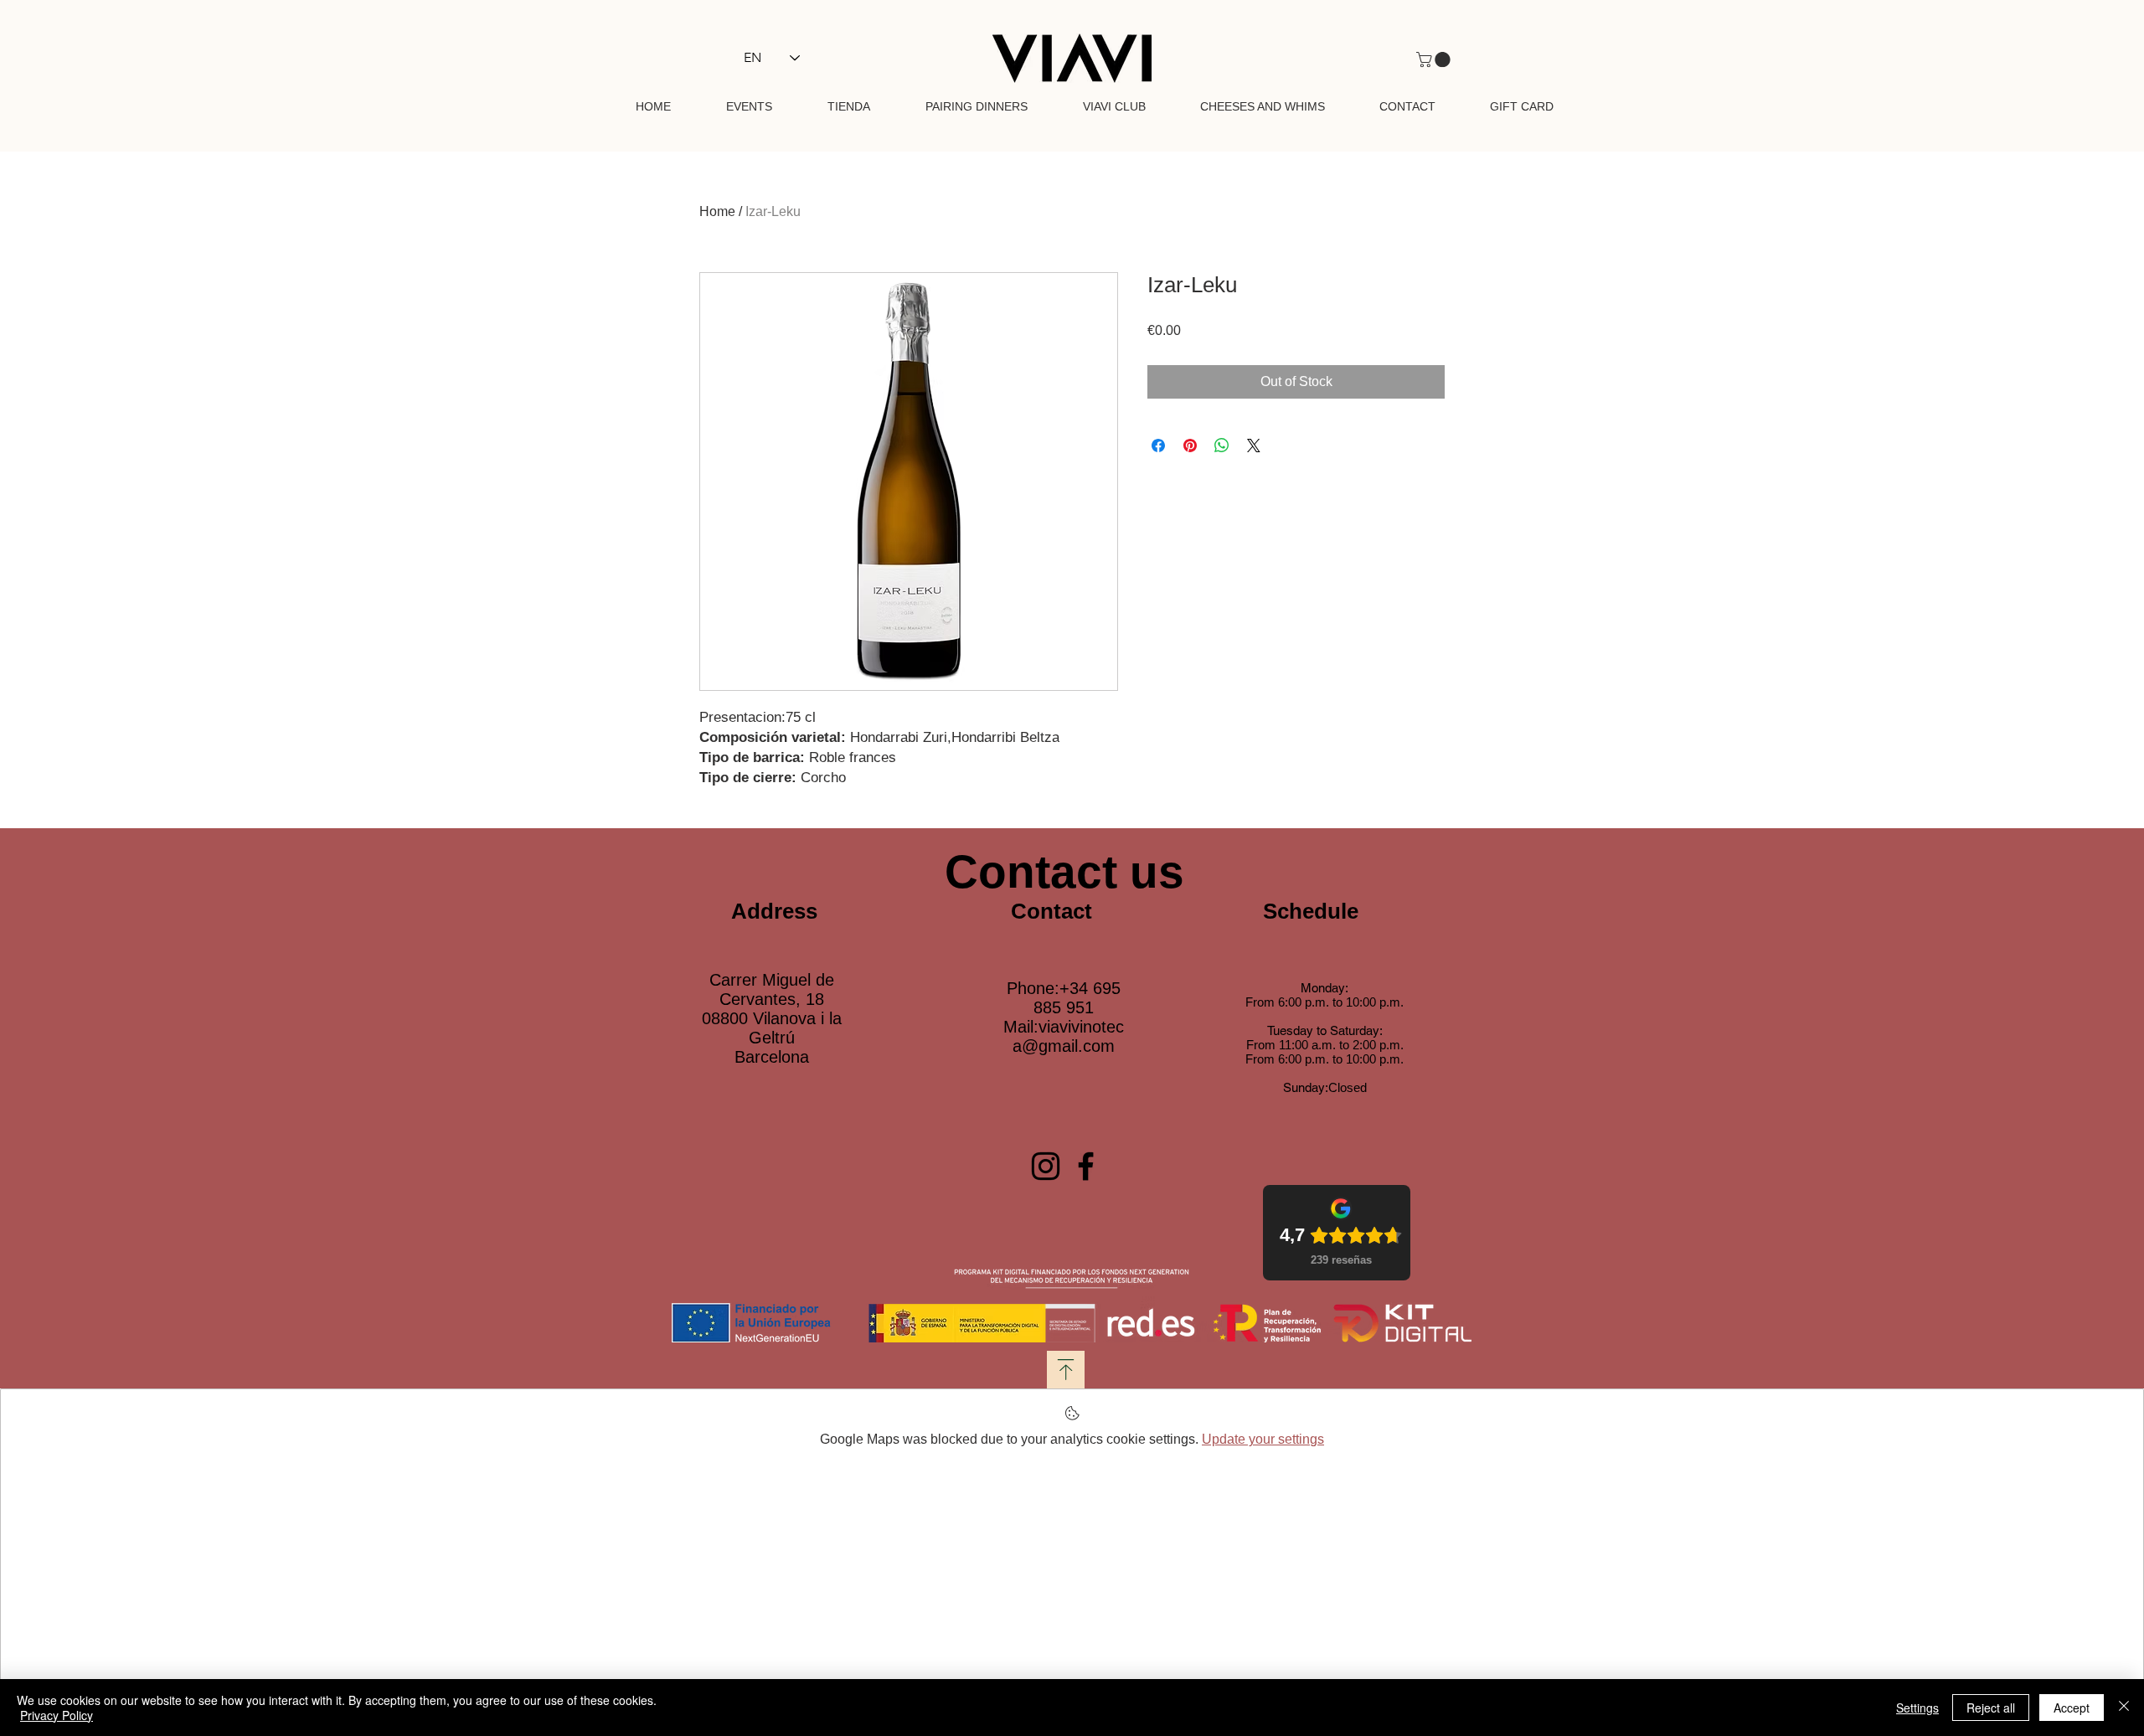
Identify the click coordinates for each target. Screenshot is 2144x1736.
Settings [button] (1917, 1708)
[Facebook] (1086, 1166)
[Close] (2124, 1708)
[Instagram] (1046, 1166)
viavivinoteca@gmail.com (1068, 1036)
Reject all (1991, 1708)
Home (717, 211)
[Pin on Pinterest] (1190, 446)
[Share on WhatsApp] (1222, 446)
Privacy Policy (57, 1715)
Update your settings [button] (1263, 1439)
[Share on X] (1254, 446)
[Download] (1066, 1370)
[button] (1435, 59)
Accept (2072, 1708)
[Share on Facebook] (1158, 446)
